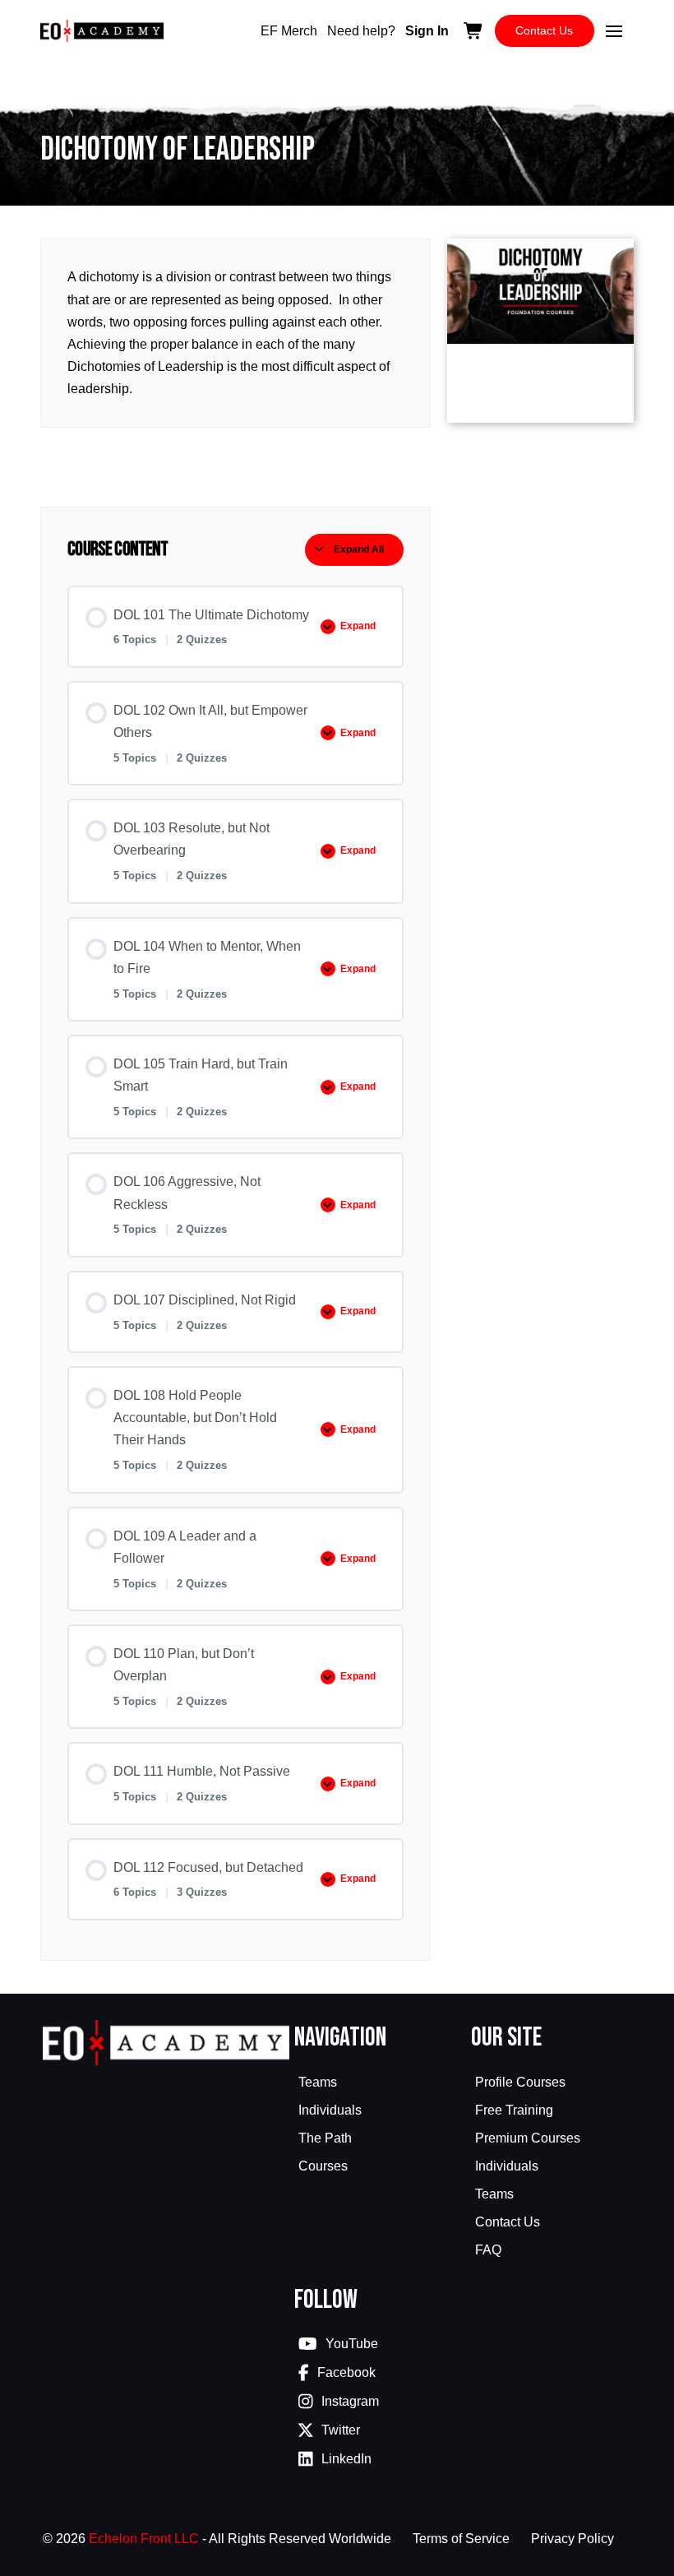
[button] (614, 31)
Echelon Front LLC (144, 2539)
